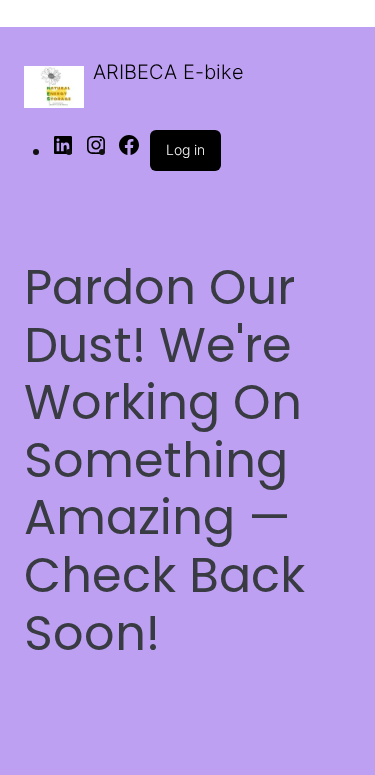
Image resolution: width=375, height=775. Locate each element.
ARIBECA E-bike (168, 72)
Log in (185, 149)
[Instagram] (96, 150)
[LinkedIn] (63, 150)
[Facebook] (129, 150)
